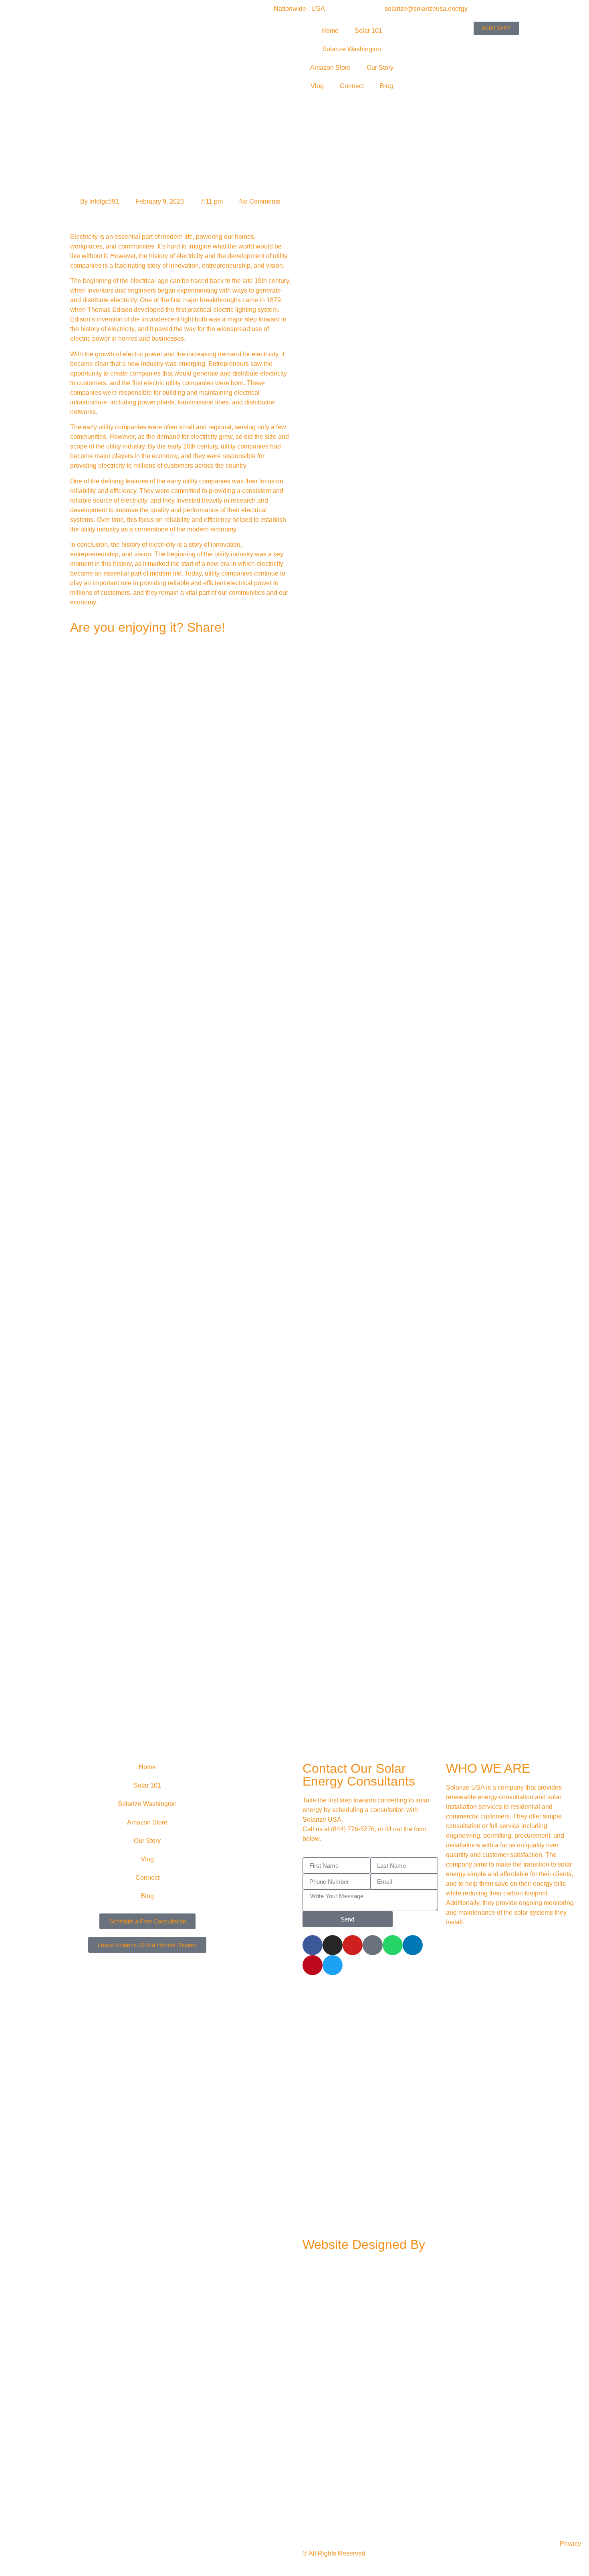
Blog (386, 86)
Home (330, 31)
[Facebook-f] (313, 1945)
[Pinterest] (313, 1965)
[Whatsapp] (393, 1945)
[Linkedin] (413, 1945)
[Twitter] (333, 1965)
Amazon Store (330, 68)
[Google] (373, 1945)
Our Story (380, 68)
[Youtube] (353, 1945)
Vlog (317, 86)
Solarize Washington (352, 49)
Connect (352, 86)
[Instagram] (333, 1945)
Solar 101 (368, 31)
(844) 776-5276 (353, 1829)
